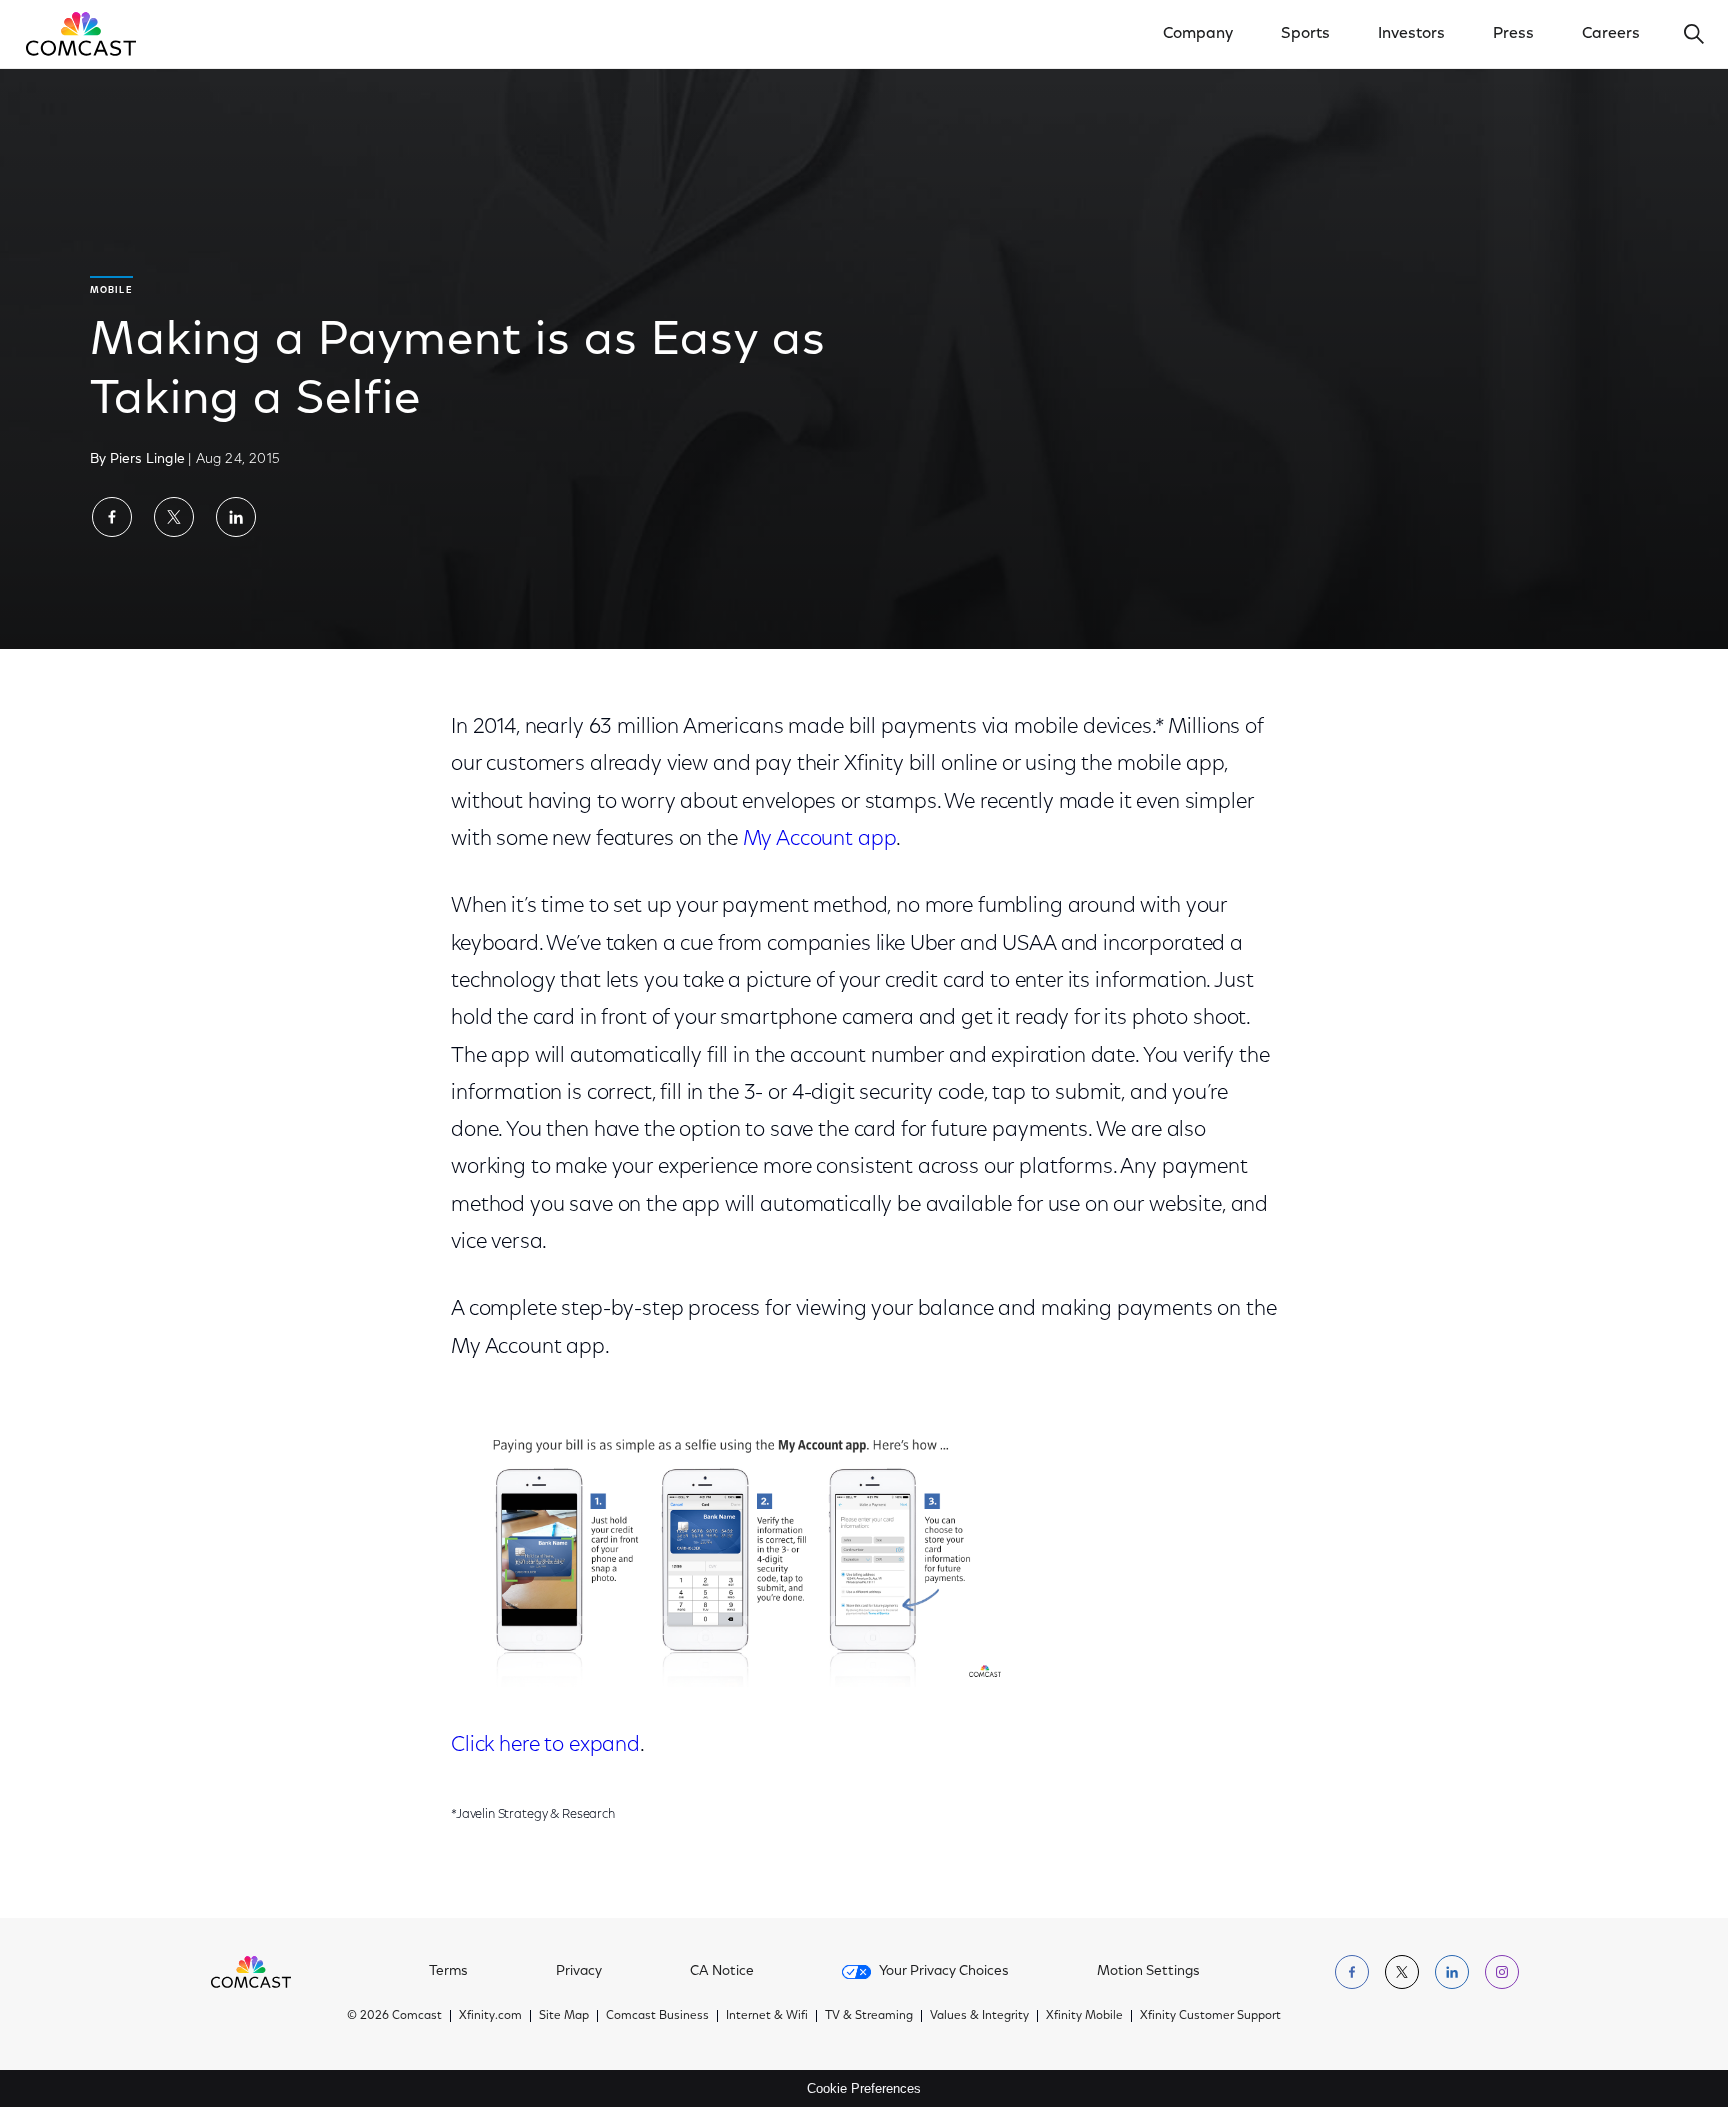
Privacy (579, 1972)
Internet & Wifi (767, 2016)
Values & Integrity (979, 2016)
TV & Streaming (869, 2016)
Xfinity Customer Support (1210, 2016)
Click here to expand (545, 1745)
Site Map (564, 2016)
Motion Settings (1148, 1972)
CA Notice (722, 1972)
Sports (1305, 34)
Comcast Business (657, 2016)
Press (1513, 34)
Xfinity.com (490, 2016)
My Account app (820, 839)
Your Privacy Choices (944, 1972)
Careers (1611, 34)
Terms (448, 1972)
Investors (1411, 34)
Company (1198, 34)
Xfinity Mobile (1084, 2016)
